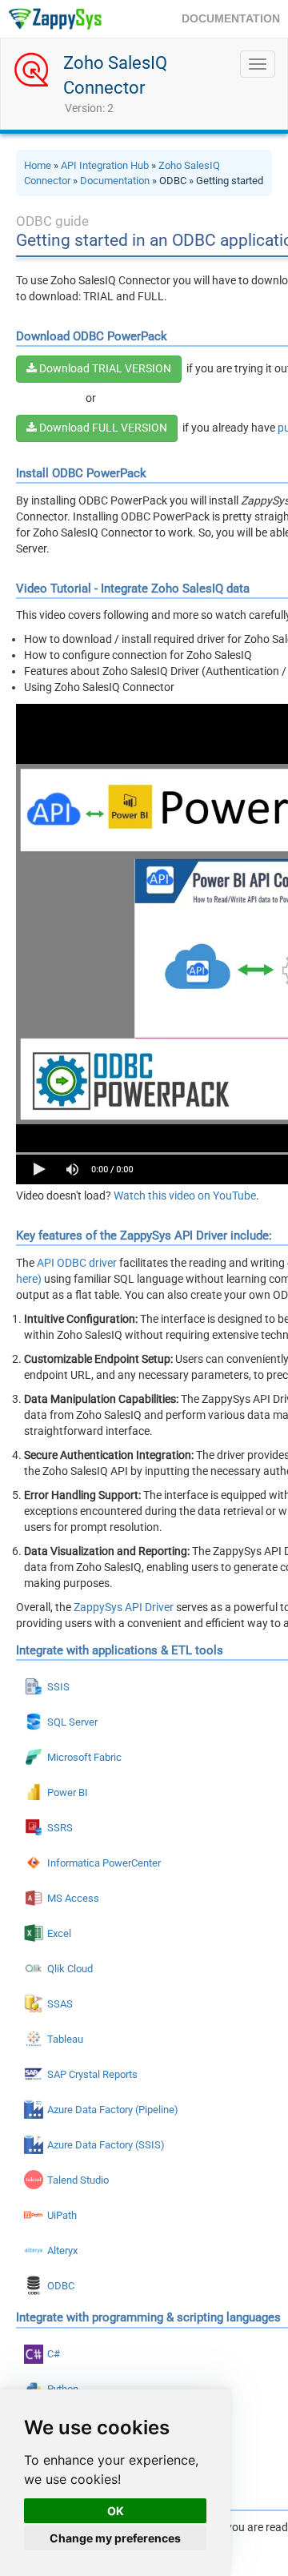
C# (54, 2354)
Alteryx (62, 2250)
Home (38, 165)
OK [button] (116, 2511)
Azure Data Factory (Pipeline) (113, 2110)
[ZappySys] (55, 19)
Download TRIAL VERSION (104, 368)
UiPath (62, 2215)
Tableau (65, 2039)
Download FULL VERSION (102, 428)
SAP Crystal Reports (92, 2074)
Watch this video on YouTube (185, 1196)
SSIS (58, 1687)
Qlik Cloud (70, 1969)
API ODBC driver (77, 1263)
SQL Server (72, 1722)
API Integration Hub (105, 165)
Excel (59, 1933)
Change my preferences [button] (115, 2538)
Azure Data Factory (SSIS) (106, 2145)
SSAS (60, 2004)
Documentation (115, 181)
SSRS (60, 1828)
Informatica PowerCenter (104, 1863)
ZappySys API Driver (124, 1607)
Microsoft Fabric (84, 1757)
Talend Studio (78, 2180)
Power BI (68, 1792)
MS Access (73, 1898)
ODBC (61, 2286)
